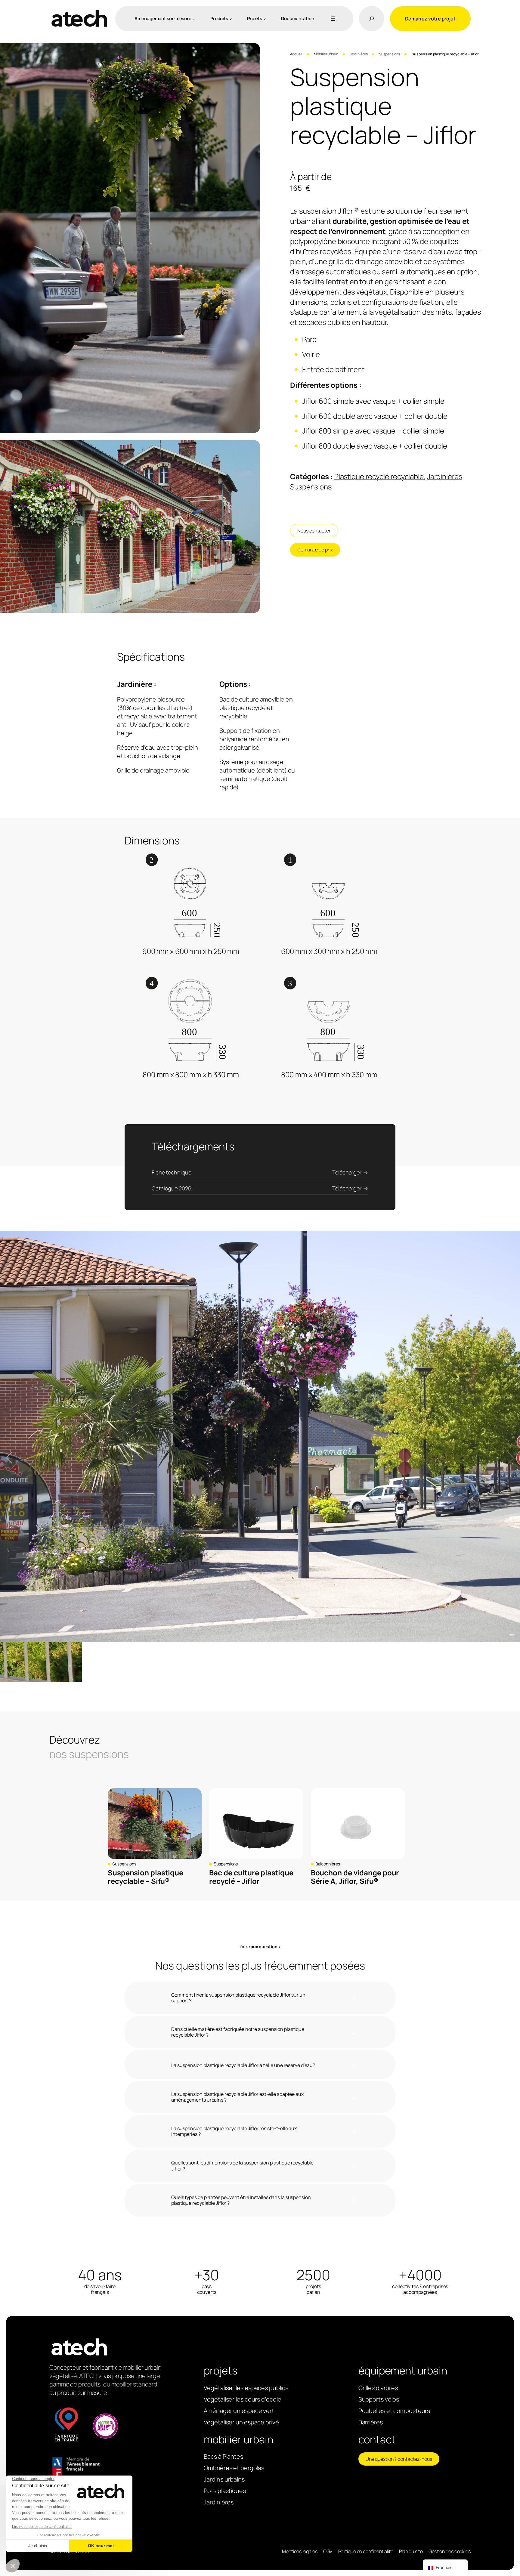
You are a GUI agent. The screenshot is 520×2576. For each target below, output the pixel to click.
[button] (9, 1458)
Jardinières (359, 54)
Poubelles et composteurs (394, 2411)
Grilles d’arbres (378, 2388)
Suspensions (390, 54)
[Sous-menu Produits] (231, 19)
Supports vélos (379, 2399)
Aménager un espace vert (239, 2411)
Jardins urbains (224, 2479)
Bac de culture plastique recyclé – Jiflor (251, 1877)
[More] (332, 19)
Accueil (296, 54)
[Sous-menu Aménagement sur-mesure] (194, 19)
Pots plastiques (225, 2491)
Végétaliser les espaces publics (246, 2388)
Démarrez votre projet (430, 19)
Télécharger (347, 1172)
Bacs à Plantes (223, 2456)
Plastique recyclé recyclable (379, 476)
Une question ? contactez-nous (399, 2459)
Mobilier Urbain (326, 54)
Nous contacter (314, 531)
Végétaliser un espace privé (241, 2422)
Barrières (371, 2422)
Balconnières (328, 1864)
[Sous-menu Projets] (265, 19)
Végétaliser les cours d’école (242, 2399)
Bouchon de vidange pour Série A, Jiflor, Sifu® (355, 1877)
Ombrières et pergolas (234, 2468)
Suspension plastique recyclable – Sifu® (145, 1877)
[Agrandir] (252, 51)
